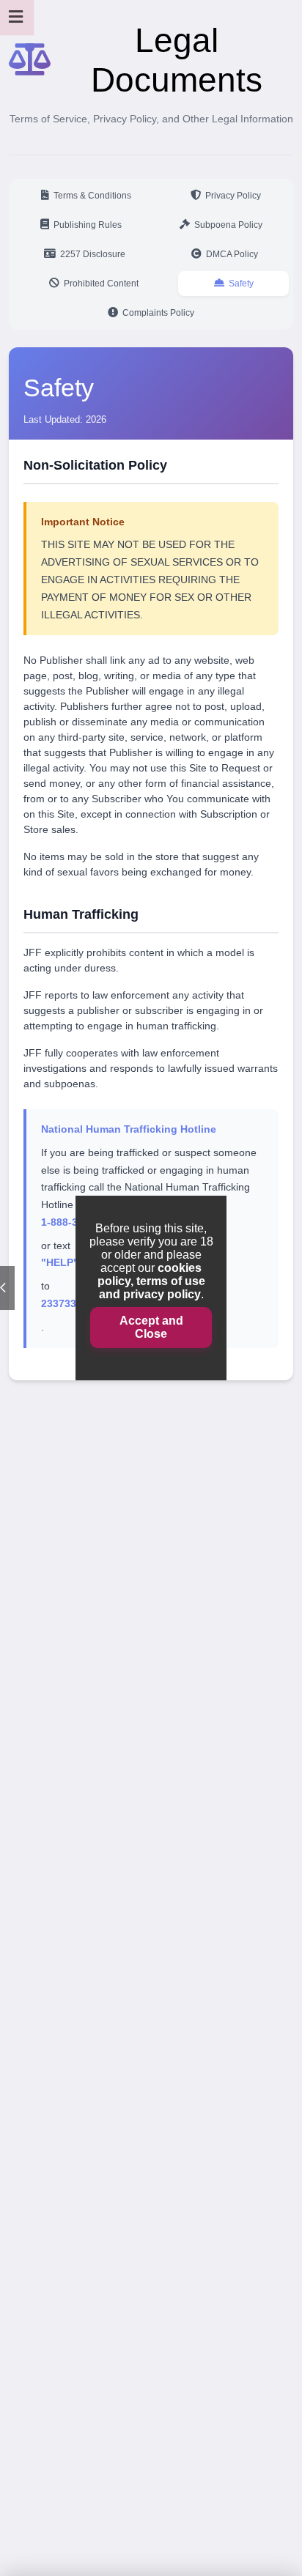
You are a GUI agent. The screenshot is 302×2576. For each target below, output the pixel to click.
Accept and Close (151, 1327)
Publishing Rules (88, 225)
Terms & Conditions (92, 196)
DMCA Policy (232, 254)
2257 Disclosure (93, 254)
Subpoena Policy (228, 225)
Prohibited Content (101, 284)
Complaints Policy (158, 313)
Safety (241, 284)
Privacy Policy (233, 196)
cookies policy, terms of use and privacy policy (151, 1281)
